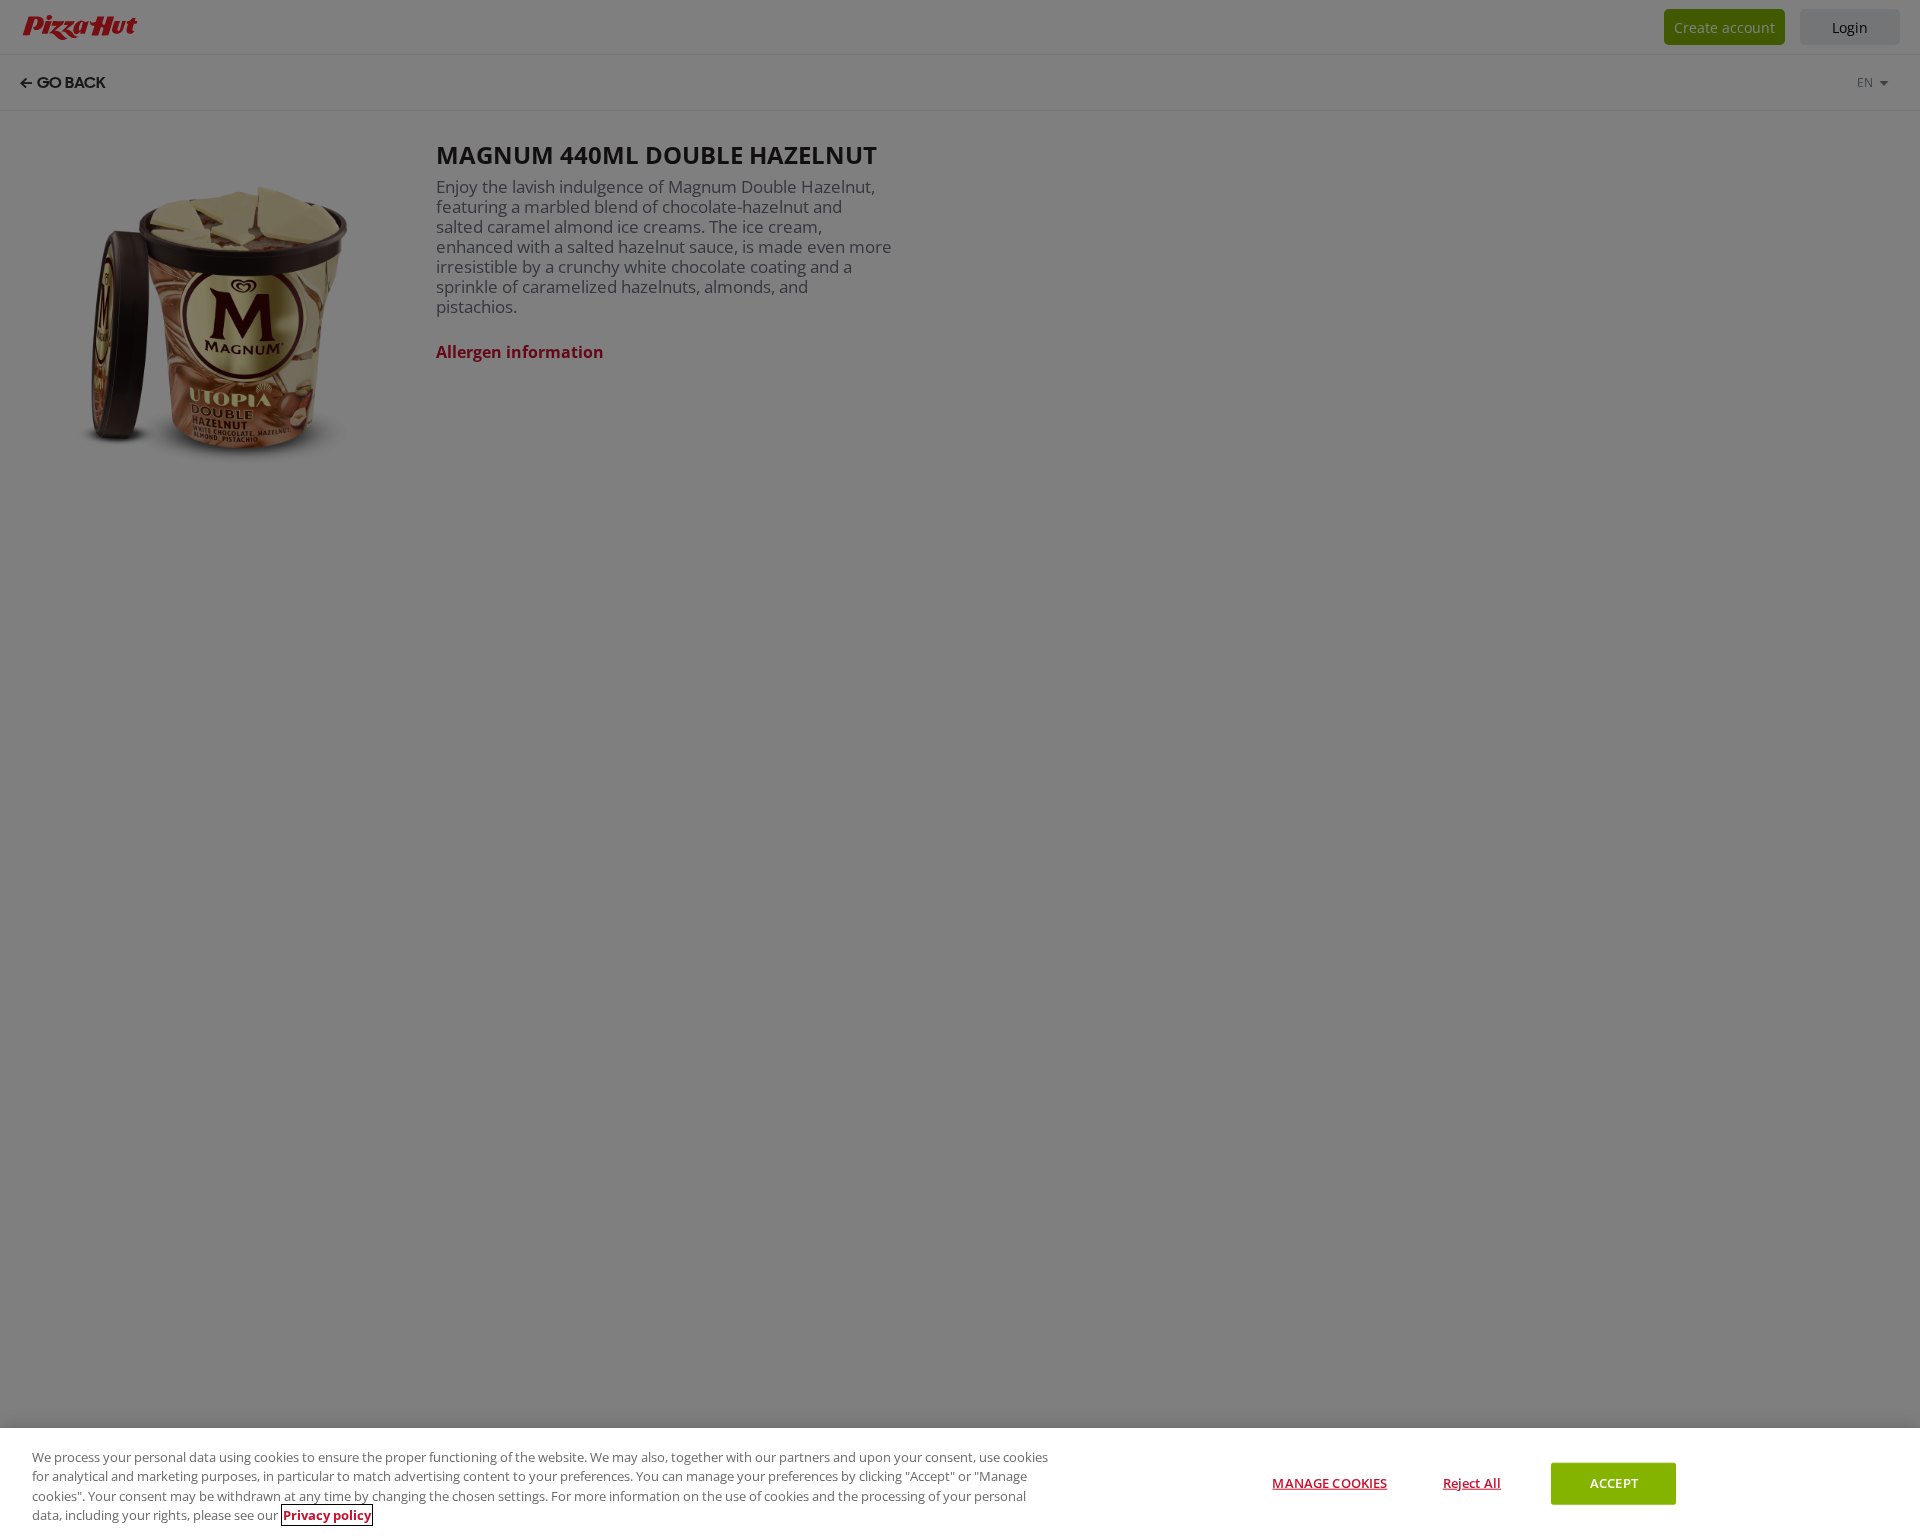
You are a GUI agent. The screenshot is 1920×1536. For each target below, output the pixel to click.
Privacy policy (327, 1515)
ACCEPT (1614, 1483)
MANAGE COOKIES (1329, 1483)
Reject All (1472, 1483)
